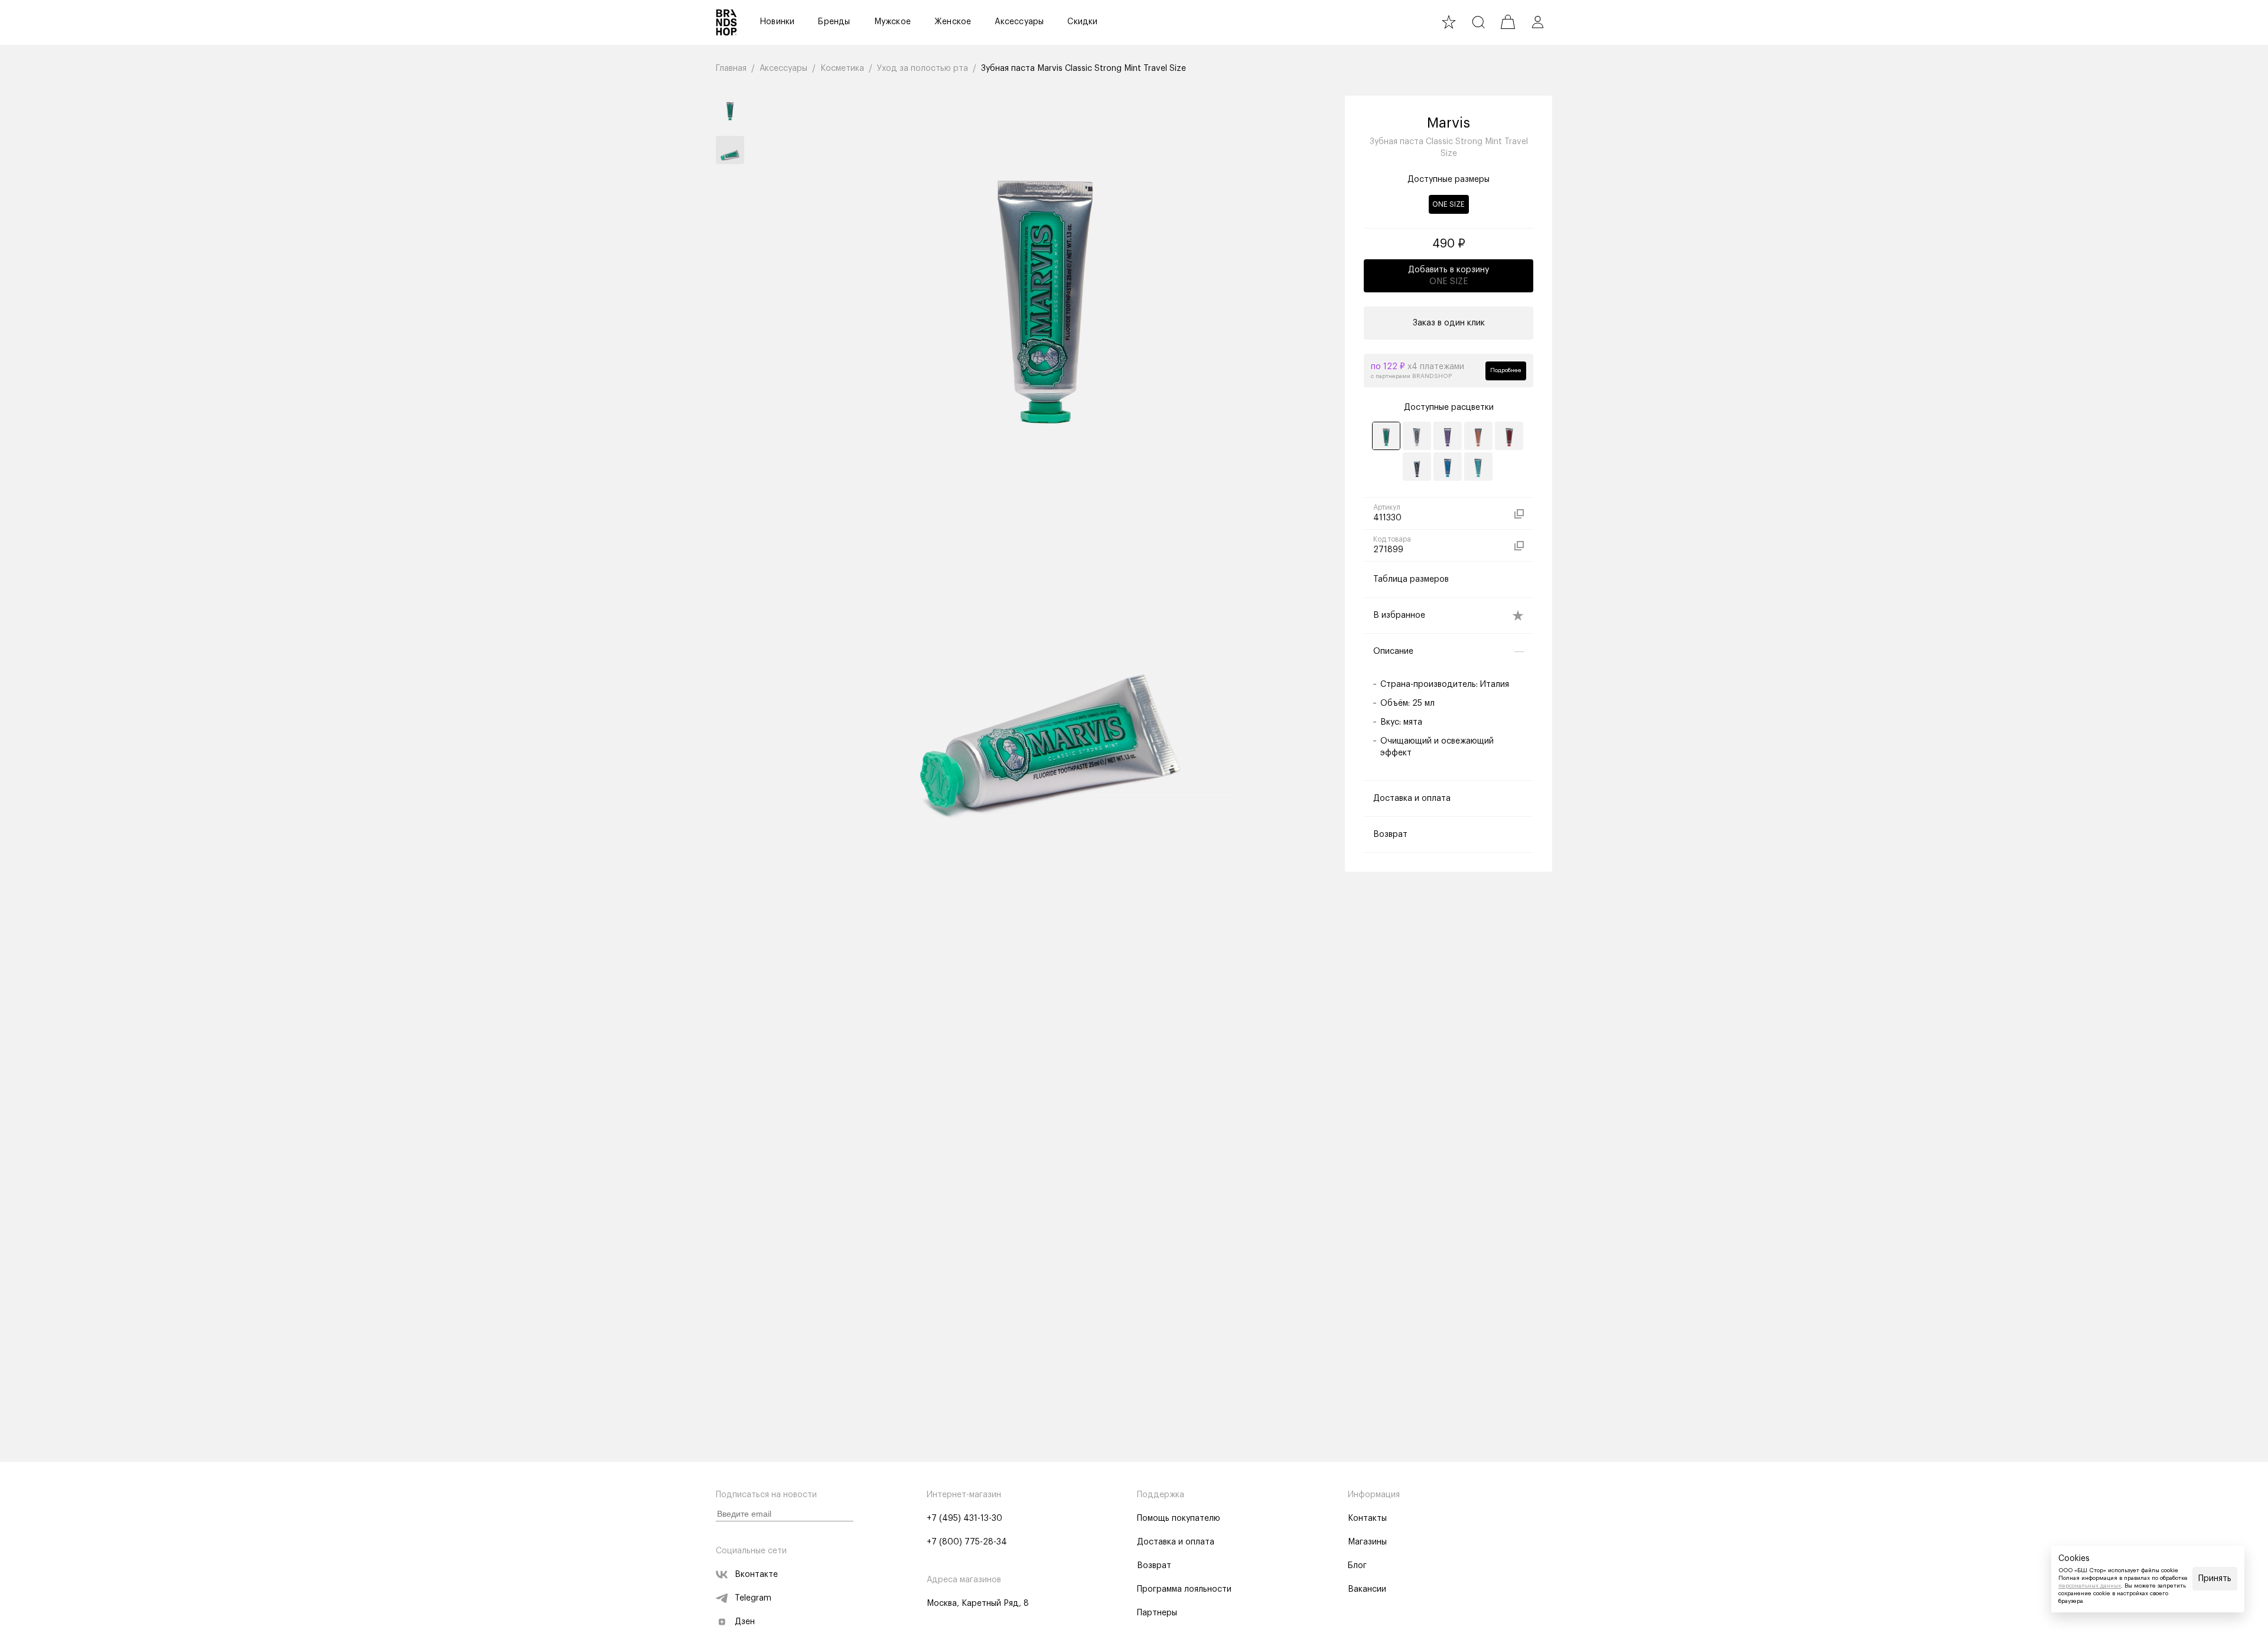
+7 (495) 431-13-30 (964, 1518)
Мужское (892, 22)
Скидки (1082, 22)
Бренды (834, 22)
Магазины (1367, 1542)
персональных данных (2090, 1586)
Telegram (753, 1598)
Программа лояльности (1184, 1589)
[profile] (1537, 22)
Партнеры (1157, 1613)
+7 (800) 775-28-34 (967, 1542)
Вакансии (1367, 1589)
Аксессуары (1019, 22)
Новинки (777, 22)
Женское (953, 22)
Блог (1357, 1566)
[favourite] (1449, 22)
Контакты (1367, 1518)
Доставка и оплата (1176, 1542)
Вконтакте (756, 1575)
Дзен (745, 1622)
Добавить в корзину (1449, 276)
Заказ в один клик (1449, 323)
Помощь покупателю (1179, 1518)
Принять (2215, 1579)
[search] (1478, 22)
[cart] (1508, 22)
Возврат (1154, 1566)
